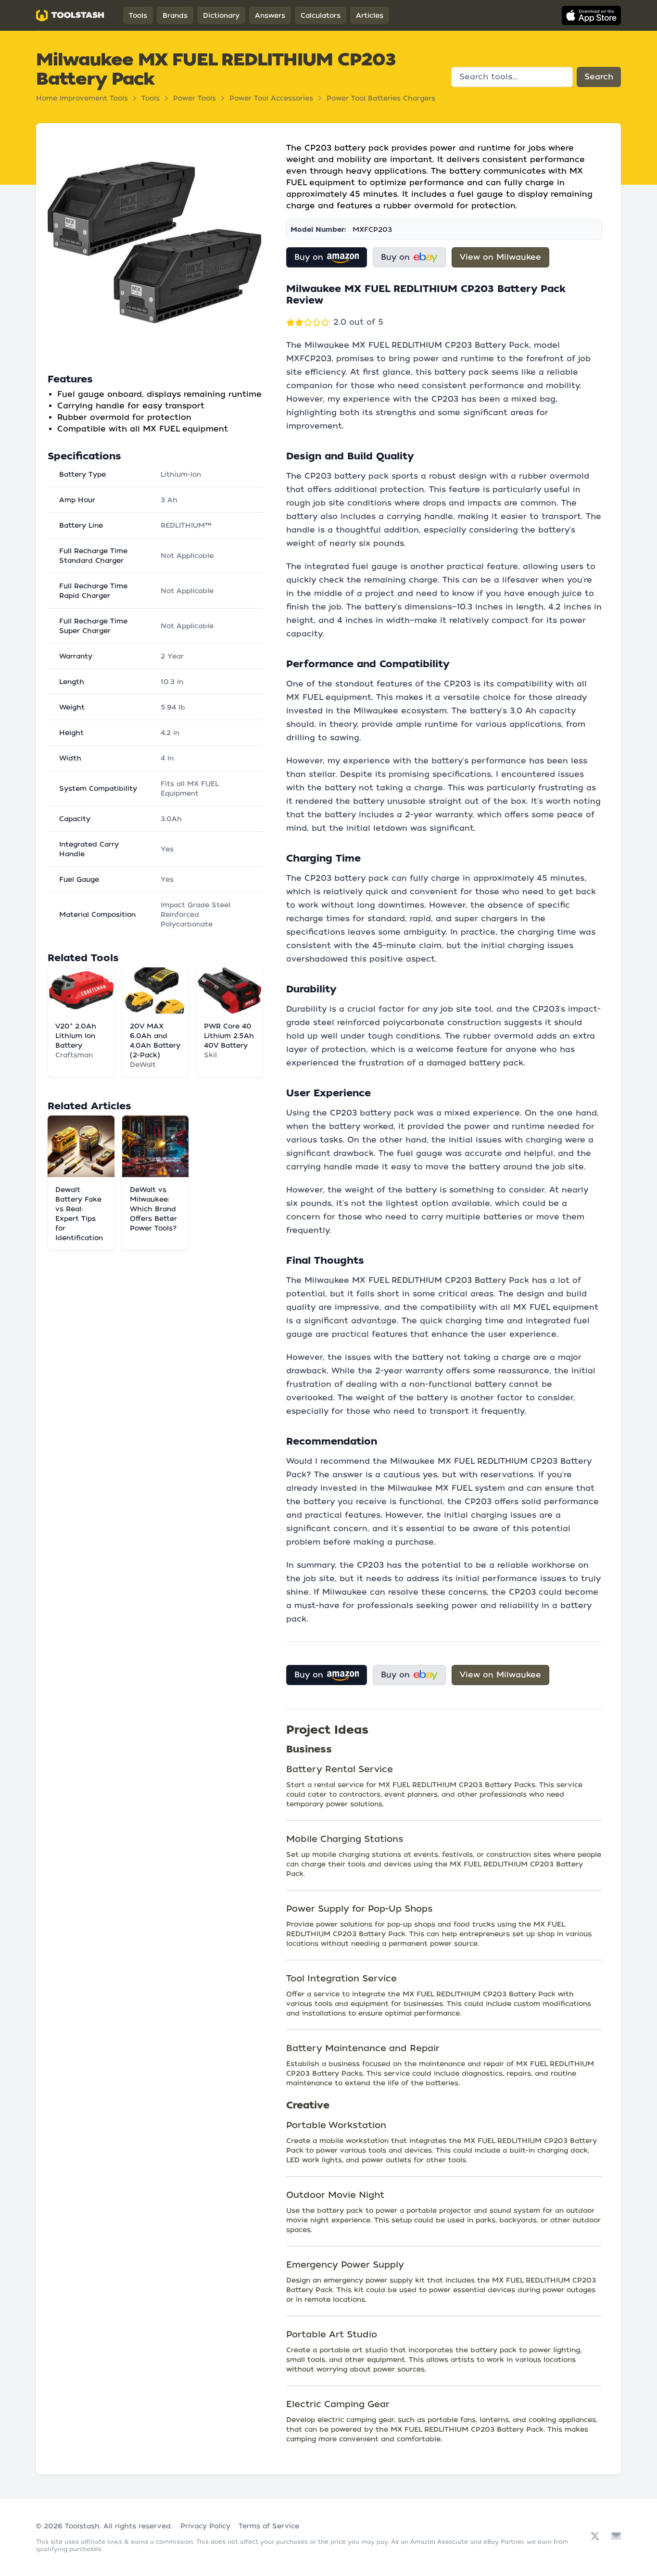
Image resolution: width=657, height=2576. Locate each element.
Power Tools (195, 98)
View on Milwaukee (500, 257)
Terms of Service (269, 2526)
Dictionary (221, 15)
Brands (175, 15)
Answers (270, 15)
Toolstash (82, 2526)
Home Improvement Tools (82, 98)
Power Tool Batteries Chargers (381, 98)
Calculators (321, 15)
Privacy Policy (205, 2526)
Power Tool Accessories (271, 98)
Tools (138, 15)
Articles (370, 15)
